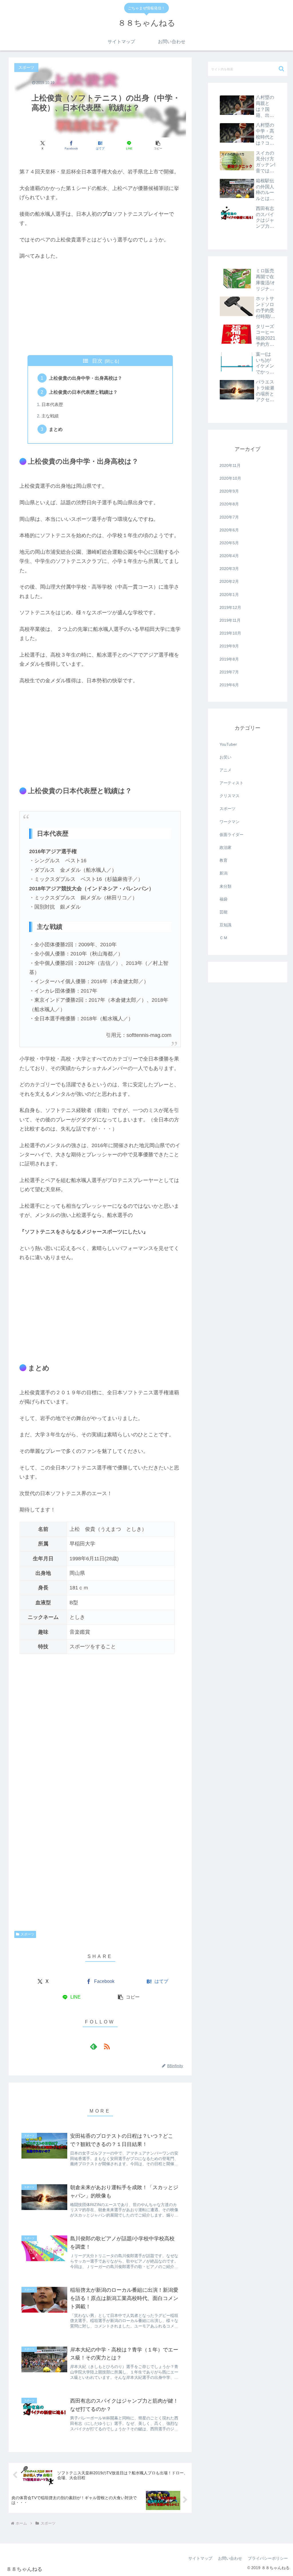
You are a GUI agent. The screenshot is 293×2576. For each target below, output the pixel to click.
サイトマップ (200, 2558)
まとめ (56, 429)
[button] (158, 145)
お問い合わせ (230, 2558)
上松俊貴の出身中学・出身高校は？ (86, 378)
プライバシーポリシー (268, 2558)
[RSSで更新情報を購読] (107, 2046)
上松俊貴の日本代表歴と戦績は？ (83, 392)
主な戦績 (50, 416)
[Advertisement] (100, 308)
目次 (97, 361)
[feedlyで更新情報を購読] (94, 2046)
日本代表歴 (52, 405)
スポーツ (27, 1934)
